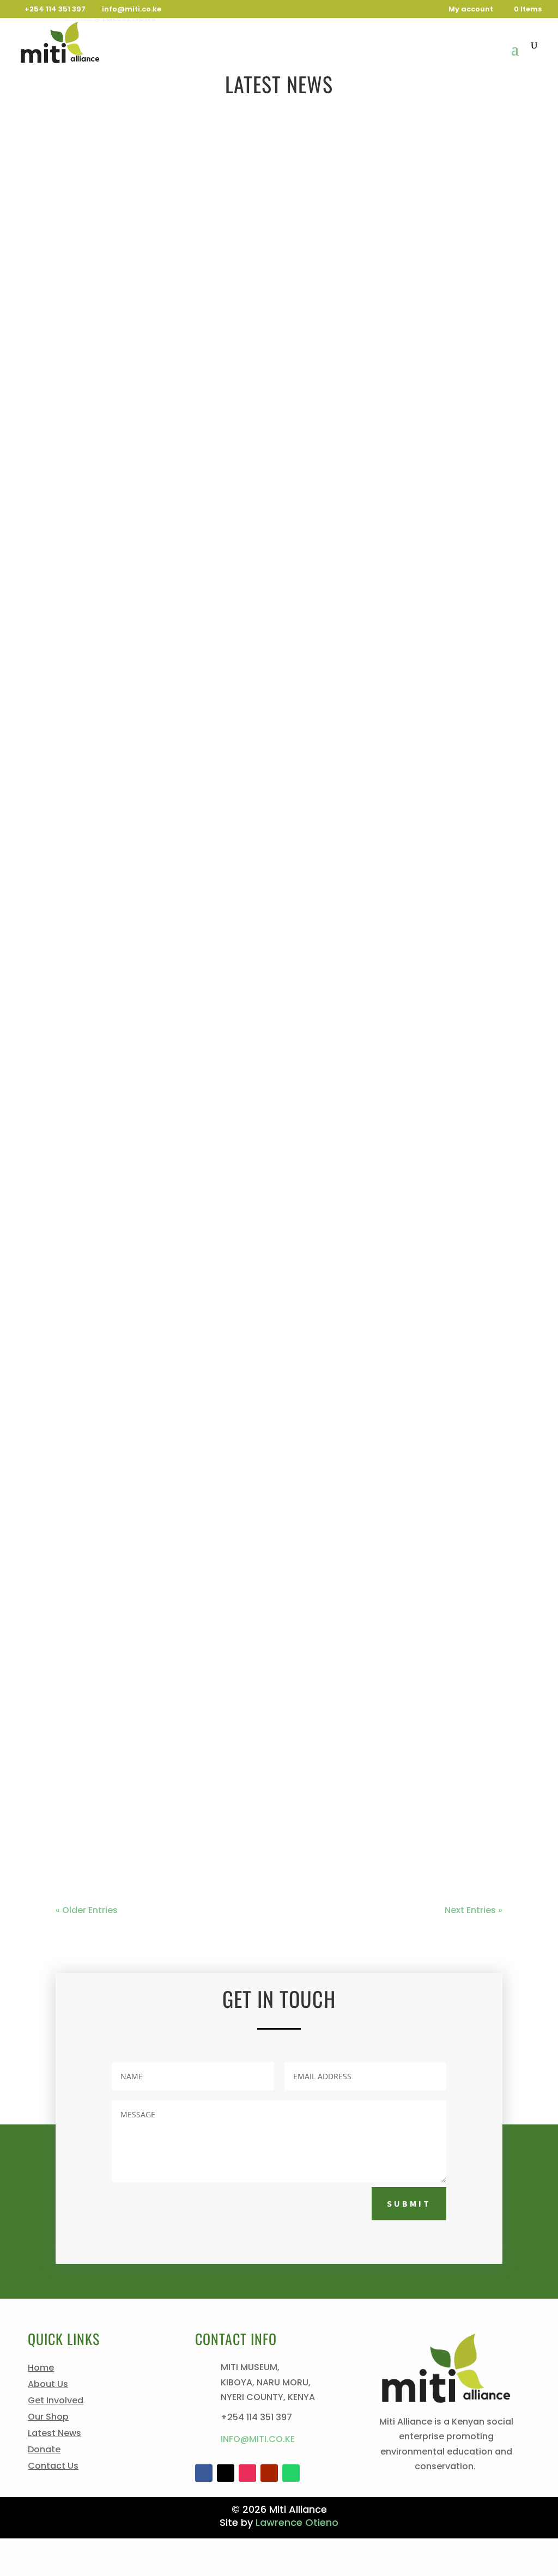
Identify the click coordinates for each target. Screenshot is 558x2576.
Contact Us (53, 2467)
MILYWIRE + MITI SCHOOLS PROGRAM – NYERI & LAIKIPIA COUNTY (228, 1343)
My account (471, 10)
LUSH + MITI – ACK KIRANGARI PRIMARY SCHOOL (186, 1493)
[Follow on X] (226, 2473)
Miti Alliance (106, 451)
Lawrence (101, 1814)
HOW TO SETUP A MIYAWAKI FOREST (154, 1044)
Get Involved (56, 2402)
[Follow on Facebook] (204, 2473)
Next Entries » (474, 1910)
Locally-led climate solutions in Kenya (174, 1792)
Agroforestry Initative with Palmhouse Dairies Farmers (219, 744)
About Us (48, 2385)
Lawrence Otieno (297, 2522)
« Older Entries (87, 1910)
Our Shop (48, 2418)
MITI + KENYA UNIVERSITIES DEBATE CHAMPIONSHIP (192, 430)
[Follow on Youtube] (269, 2473)
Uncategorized (294, 451)
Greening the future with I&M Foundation (180, 595)
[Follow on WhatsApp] (291, 2473)
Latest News (231, 451)
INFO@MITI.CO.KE (258, 2439)
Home (41, 2369)
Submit (409, 2203)
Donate (44, 2451)
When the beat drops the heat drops (166, 1642)
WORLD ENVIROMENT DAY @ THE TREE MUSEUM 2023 (198, 894)
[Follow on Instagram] (247, 2473)
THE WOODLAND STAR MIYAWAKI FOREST (165, 1193)
